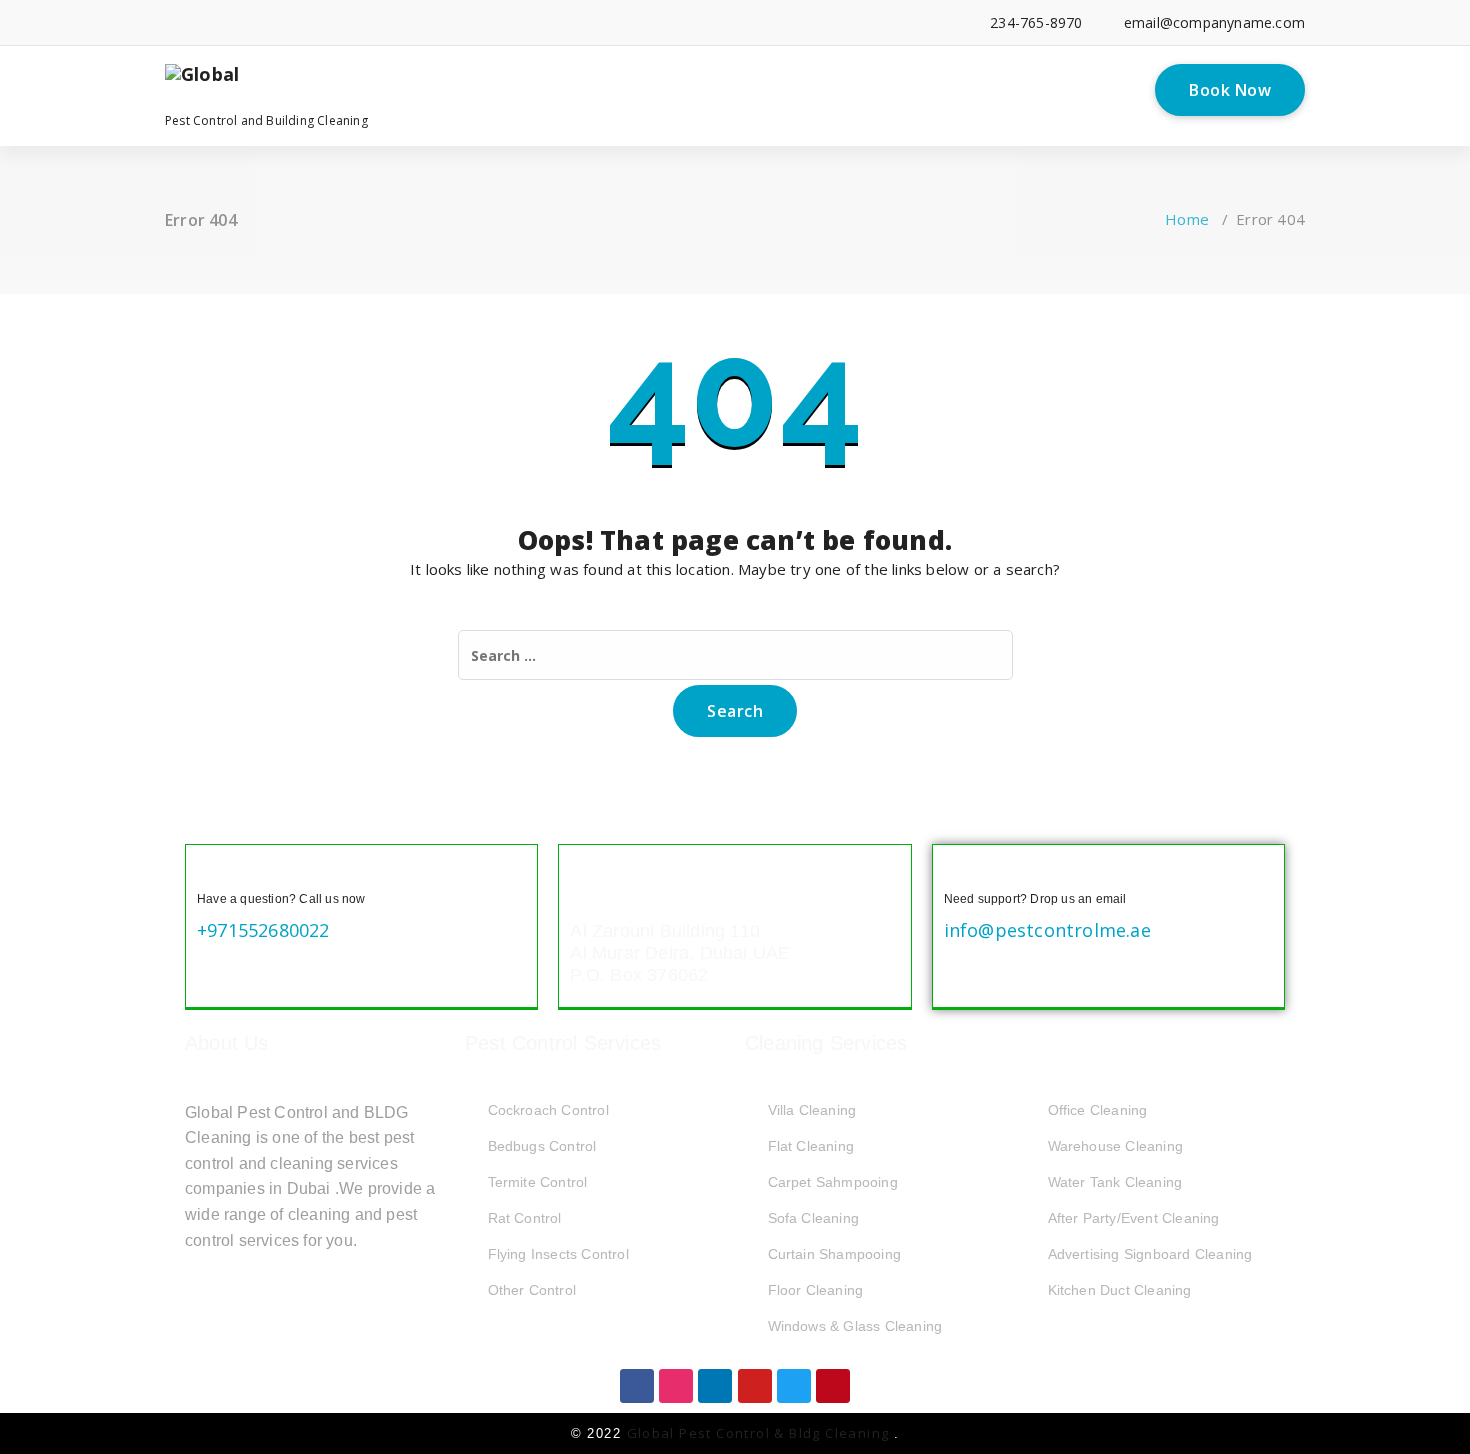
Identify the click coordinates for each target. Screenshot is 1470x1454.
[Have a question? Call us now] (213, 872)
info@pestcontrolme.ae (1047, 930)
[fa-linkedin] (200, 22)
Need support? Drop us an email (1035, 899)
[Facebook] (637, 1386)
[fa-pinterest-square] (474, 22)
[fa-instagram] (292, 22)
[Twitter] (794, 1386)
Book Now (1230, 90)
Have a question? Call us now (281, 899)
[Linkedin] (715, 1386)
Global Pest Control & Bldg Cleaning (760, 1433)
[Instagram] (676, 1386)
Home (1187, 219)
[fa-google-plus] (261, 22)
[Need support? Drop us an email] (960, 872)
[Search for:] (735, 655)
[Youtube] (755, 1386)
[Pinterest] (833, 1386)
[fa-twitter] (231, 22)
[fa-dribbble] (322, 22)
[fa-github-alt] (352, 22)
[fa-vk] (444, 22)
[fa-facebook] (170, 22)
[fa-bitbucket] (383, 22)
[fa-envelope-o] (413, 22)
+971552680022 (263, 930)
